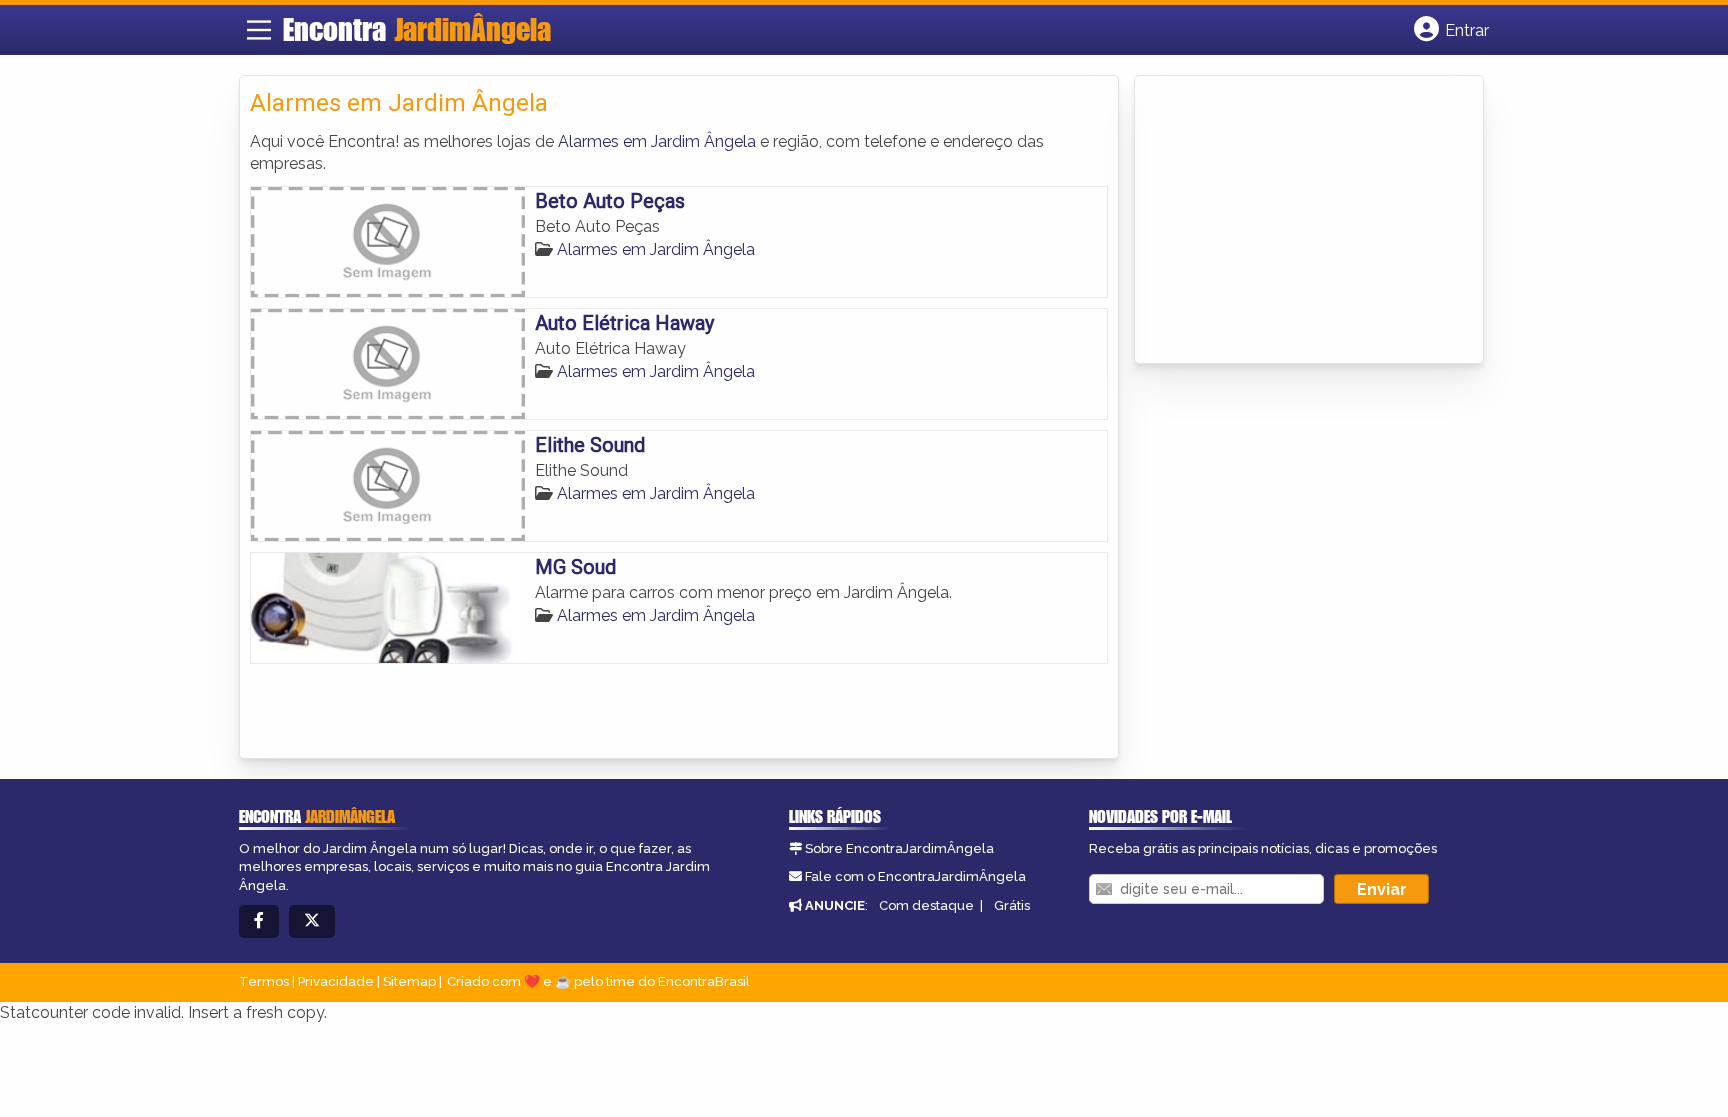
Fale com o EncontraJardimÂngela (915, 876)
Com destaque (926, 905)
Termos (264, 981)
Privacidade (336, 981)
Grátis (1012, 905)
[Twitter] (312, 921)
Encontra (417, 29)
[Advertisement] (1295, 221)
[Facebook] (259, 921)
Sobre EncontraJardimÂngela (899, 848)
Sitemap (409, 981)
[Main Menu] (259, 30)
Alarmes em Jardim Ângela (657, 141)
